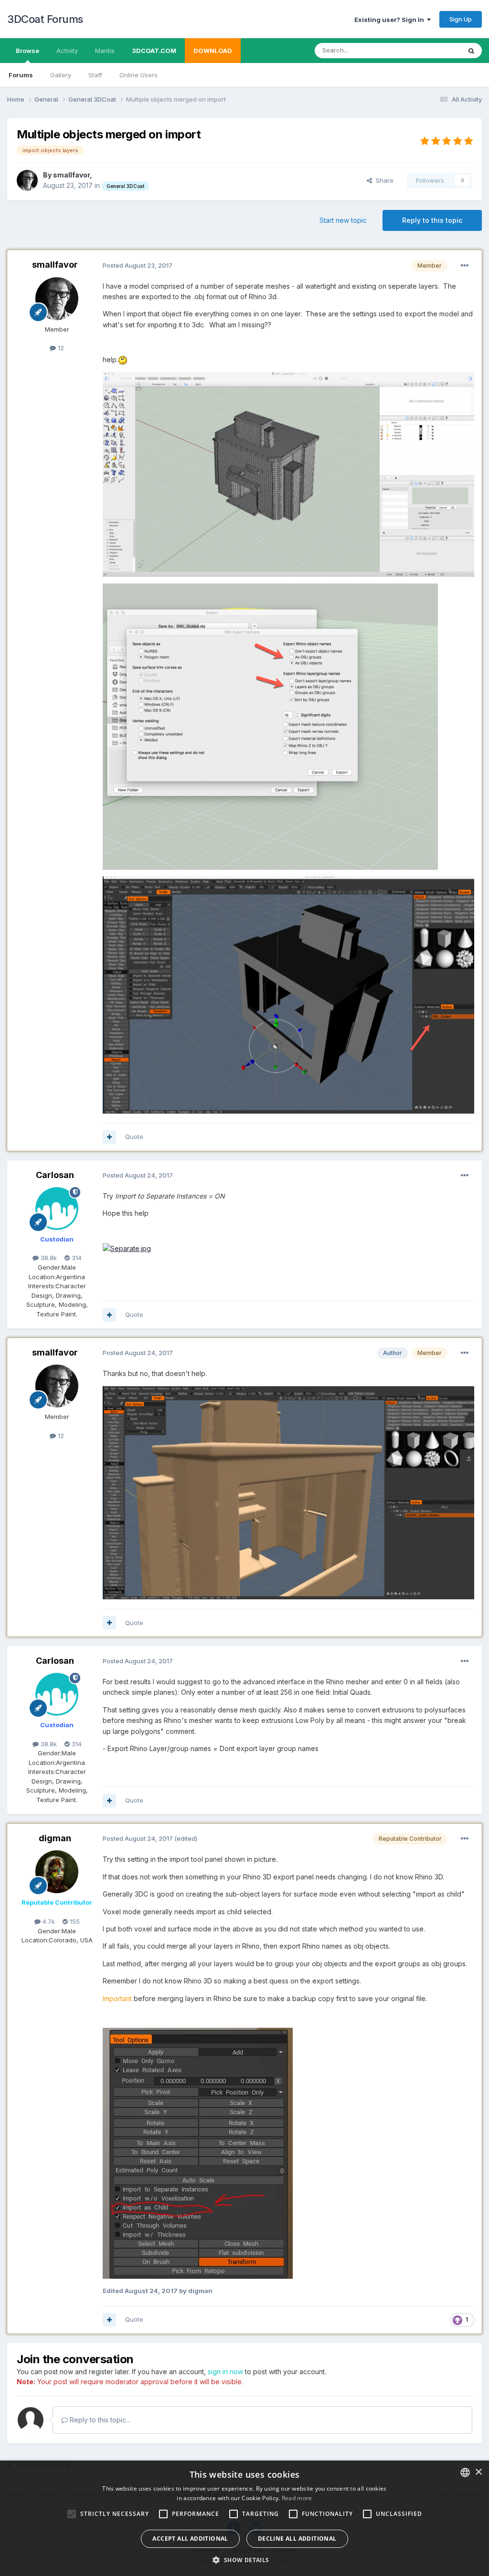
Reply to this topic (432, 220)
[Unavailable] (198, 2153)
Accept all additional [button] (190, 2539)
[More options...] (465, 266)
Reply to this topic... (99, 2420)
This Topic (433, 50)
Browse (27, 51)
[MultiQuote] (109, 1137)
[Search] (471, 51)
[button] (244, 2560)
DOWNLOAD (213, 51)
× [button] (478, 2472)
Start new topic (343, 220)
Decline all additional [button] (297, 2539)
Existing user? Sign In (391, 20)
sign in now (225, 2372)
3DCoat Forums (45, 19)
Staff (95, 75)
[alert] (244, 2518)
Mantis (105, 51)
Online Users (138, 75)
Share (383, 180)
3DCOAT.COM (154, 51)
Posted (138, 265)
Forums (21, 75)
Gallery (61, 75)
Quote (134, 1137)
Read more (297, 2498)
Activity (67, 51)
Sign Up (461, 19)
